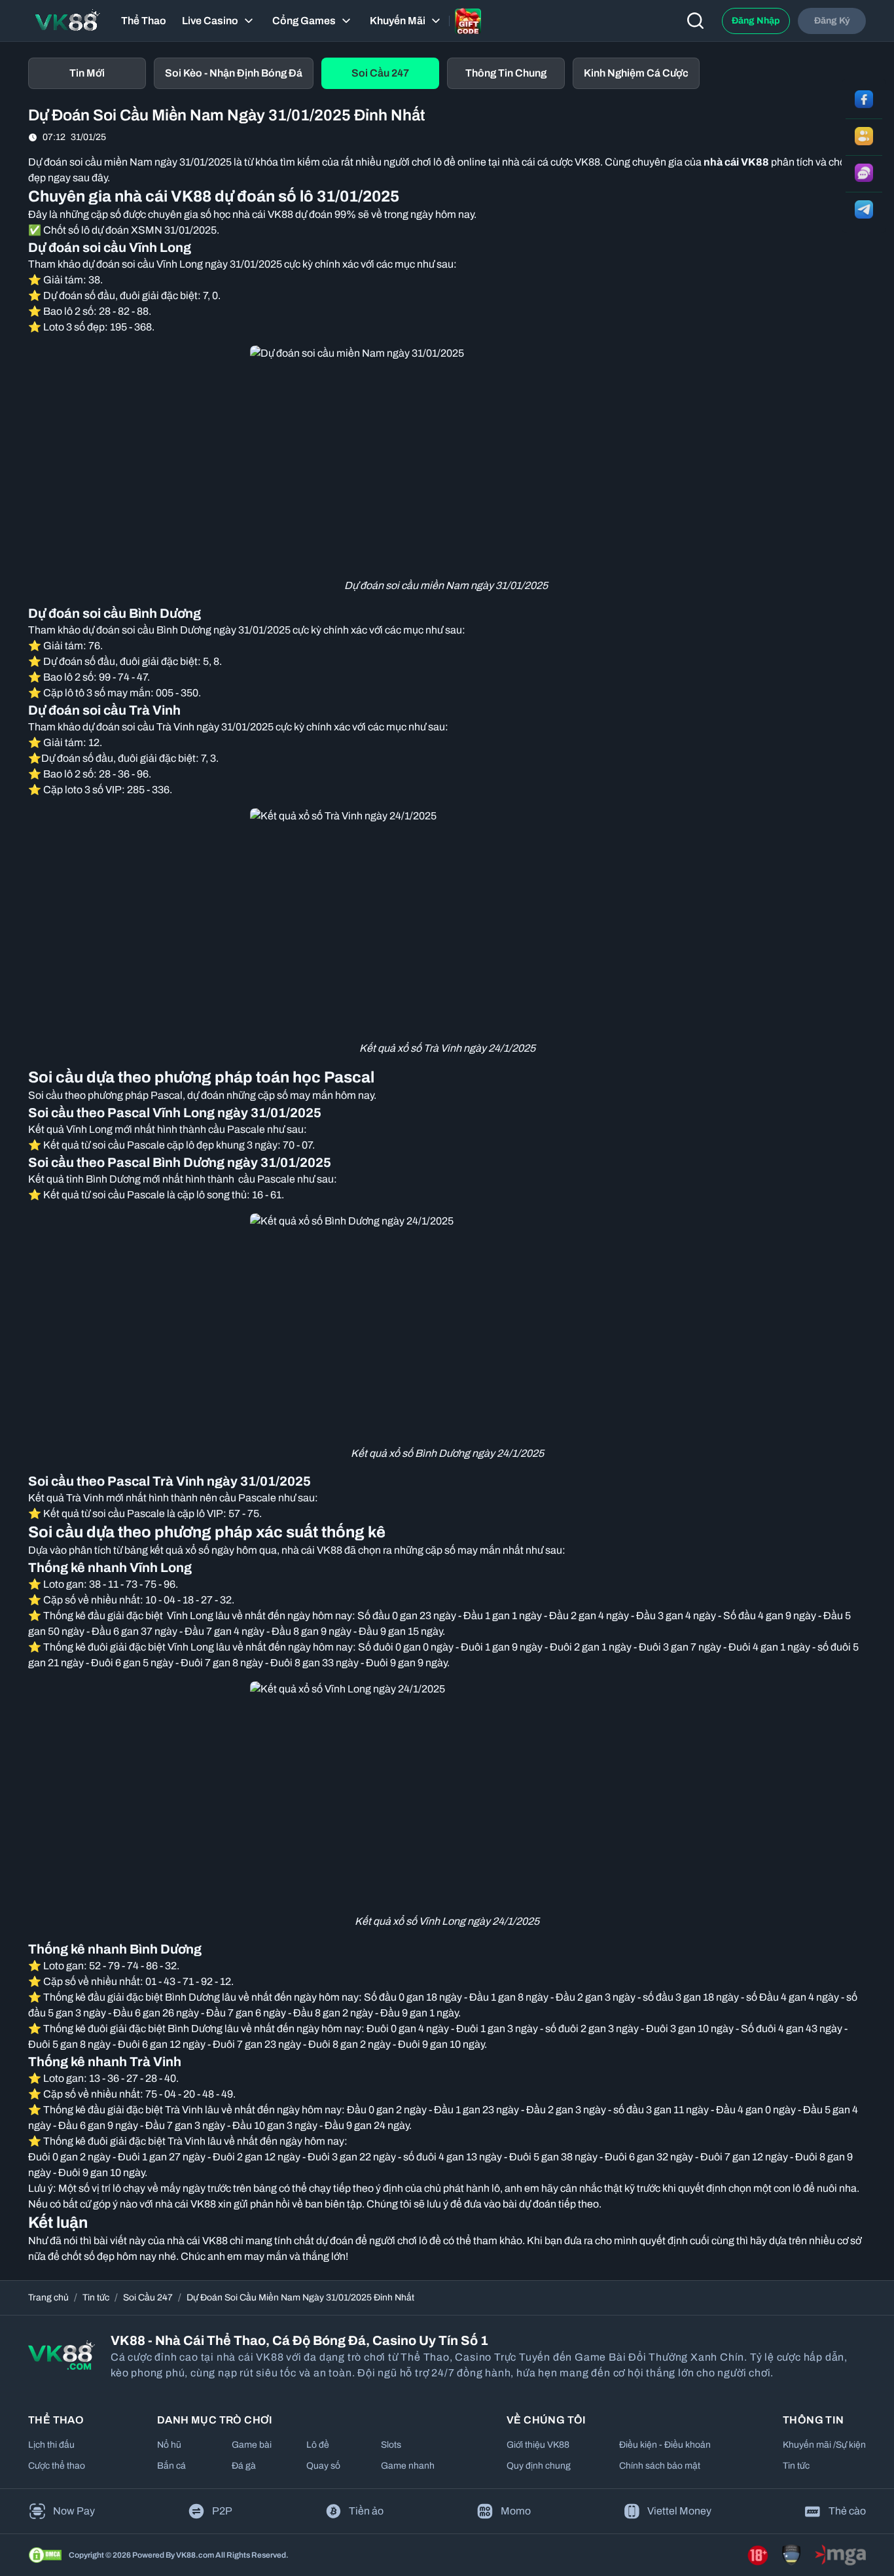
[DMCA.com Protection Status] (45, 2555)
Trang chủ (48, 2298)
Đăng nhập (756, 21)
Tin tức (96, 2298)
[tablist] (447, 73)
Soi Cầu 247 (148, 2298)
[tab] (87, 73)
